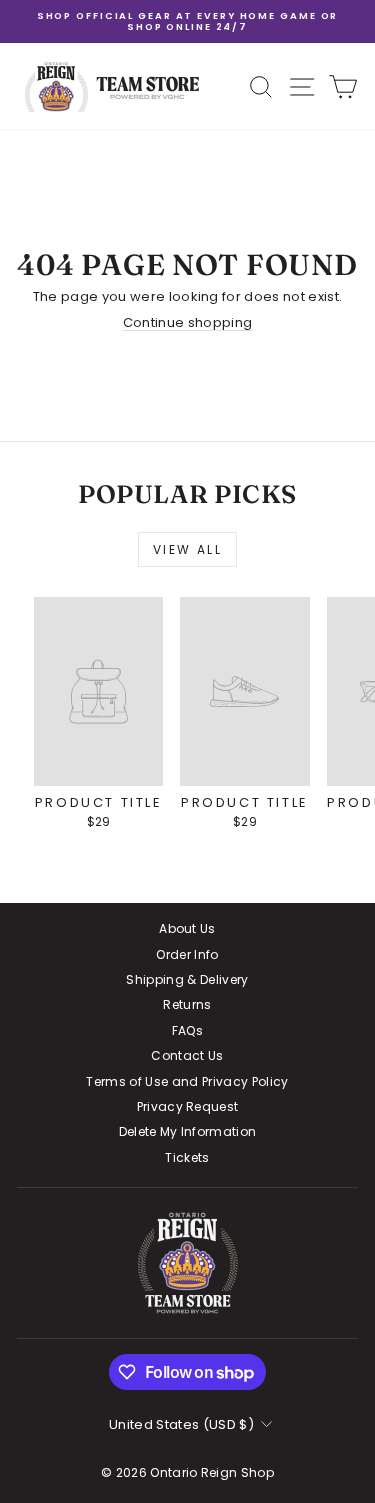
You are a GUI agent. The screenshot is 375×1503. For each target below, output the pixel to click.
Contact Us (187, 1055)
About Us (187, 928)
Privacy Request (188, 1106)
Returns (187, 1004)
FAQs (187, 1030)
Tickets (187, 1157)
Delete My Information (188, 1131)
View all (187, 549)
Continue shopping (188, 322)
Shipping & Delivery (187, 979)
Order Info (187, 954)
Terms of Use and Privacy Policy (187, 1081)
